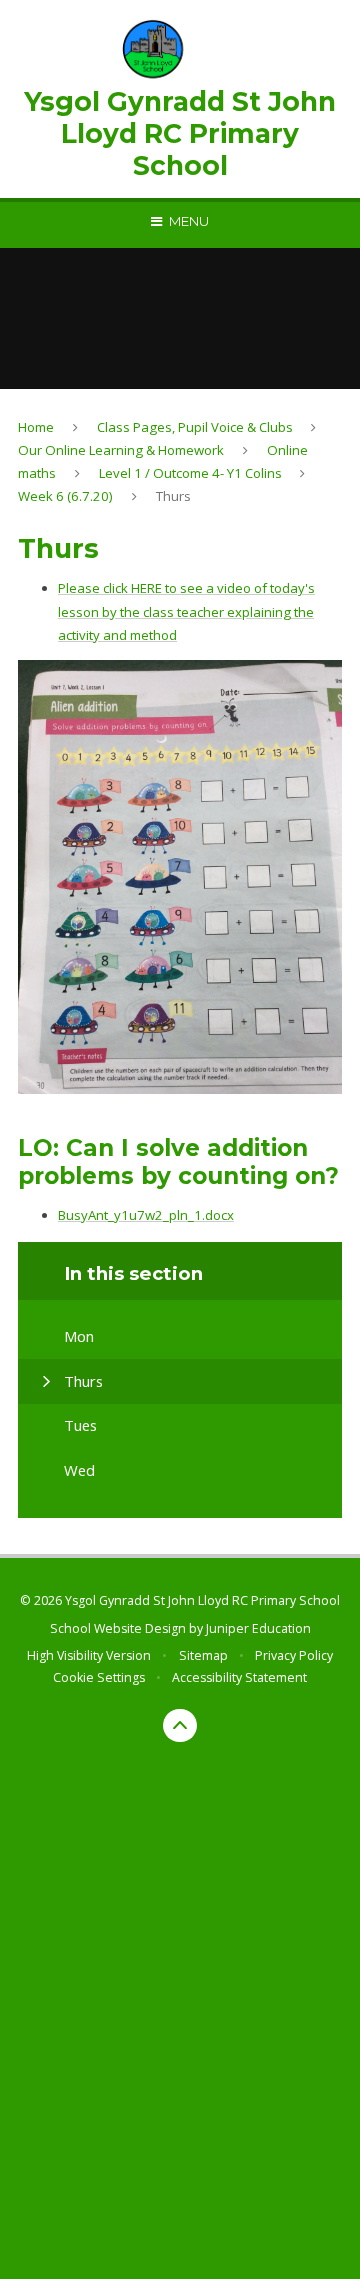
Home (36, 427)
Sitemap (203, 1655)
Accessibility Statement (239, 1677)
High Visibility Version (89, 1655)
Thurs (173, 496)
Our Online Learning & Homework (121, 450)
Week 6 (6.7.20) (65, 496)
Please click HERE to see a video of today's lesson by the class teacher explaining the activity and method (186, 611)
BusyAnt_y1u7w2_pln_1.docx (146, 1215)
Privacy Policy (294, 1655)
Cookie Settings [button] (99, 1677)
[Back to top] (180, 1726)
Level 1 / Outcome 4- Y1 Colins (190, 473)
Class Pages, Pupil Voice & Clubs (195, 427)
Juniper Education (258, 1628)
